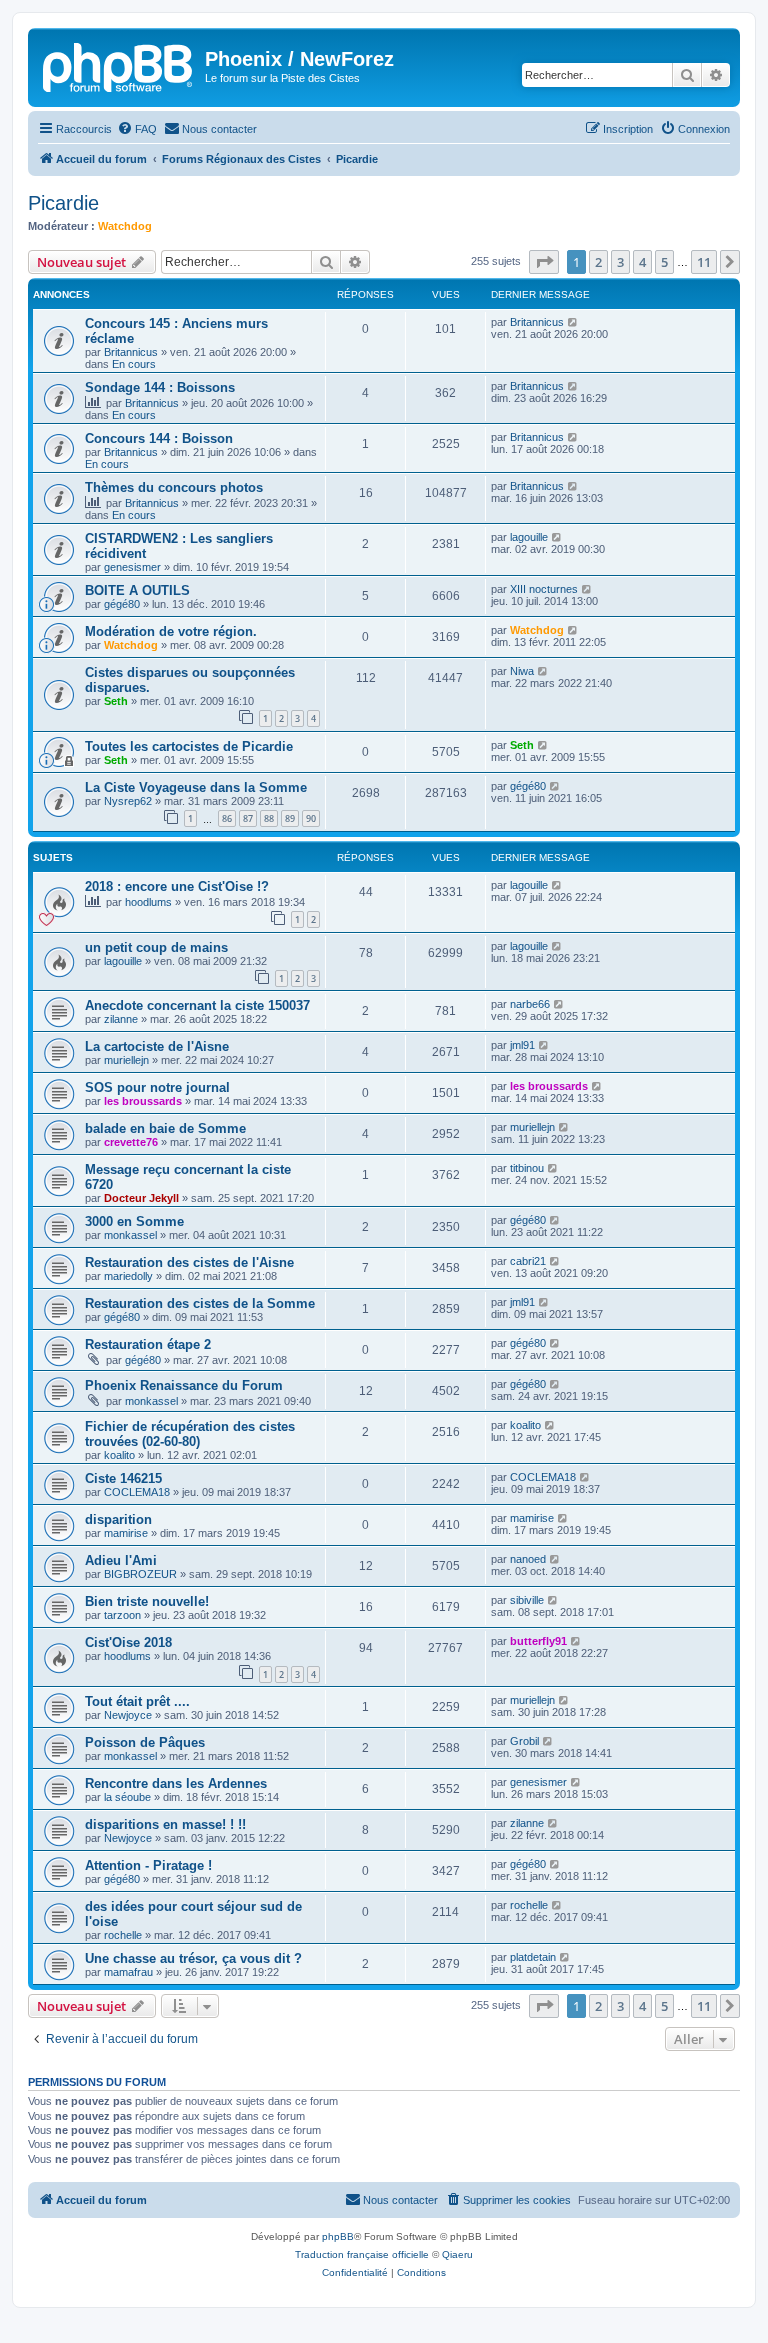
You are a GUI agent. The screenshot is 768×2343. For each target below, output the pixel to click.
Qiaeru (457, 2254)
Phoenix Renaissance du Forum (184, 1385)
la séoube (127, 1797)
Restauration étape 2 (148, 1344)
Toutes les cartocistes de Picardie (189, 746)
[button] (544, 262)
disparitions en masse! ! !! (165, 1824)
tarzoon (122, 1615)
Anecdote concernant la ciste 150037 (197, 1005)
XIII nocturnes (544, 589)
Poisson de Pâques (145, 1742)
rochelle (123, 1935)
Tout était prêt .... (137, 1701)
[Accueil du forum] (119, 65)
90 (311, 818)
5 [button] (664, 262)
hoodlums (148, 902)
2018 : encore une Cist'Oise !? (177, 886)
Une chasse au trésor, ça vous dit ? (193, 1958)
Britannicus (131, 352)
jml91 (522, 1045)
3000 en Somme (134, 1221)
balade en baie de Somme (165, 1128)
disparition (118, 1519)
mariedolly (128, 1276)
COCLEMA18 (137, 1492)
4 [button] (642, 262)
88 (269, 818)
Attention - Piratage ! (148, 1865)
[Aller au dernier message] (573, 322)
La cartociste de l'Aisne (157, 1046)
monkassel (130, 1235)
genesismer (132, 567)
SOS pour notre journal (157, 1087)
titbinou (527, 1168)
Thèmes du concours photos (174, 487)
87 (248, 818)
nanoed (528, 1559)
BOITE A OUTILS (137, 590)
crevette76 (131, 1142)
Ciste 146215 (123, 1478)
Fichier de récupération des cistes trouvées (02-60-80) (190, 1434)
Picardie (63, 203)
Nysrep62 (128, 801)
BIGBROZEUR (140, 1574)
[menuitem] (137, 129)
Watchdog (125, 226)
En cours (134, 364)
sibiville (527, 1600)
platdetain (533, 1957)
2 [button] (598, 262)
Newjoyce (128, 1715)
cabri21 (528, 1261)
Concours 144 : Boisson (159, 438)
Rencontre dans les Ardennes (176, 1783)
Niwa (522, 671)
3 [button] (620, 262)
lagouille (529, 537)
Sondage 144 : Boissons (160, 387)
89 (290, 818)
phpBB (338, 2236)
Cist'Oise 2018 (128, 1642)
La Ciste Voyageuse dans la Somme (196, 787)
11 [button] (704, 262)
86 (227, 818)
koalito (119, 1455)
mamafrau (128, 1972)
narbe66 (530, 1004)
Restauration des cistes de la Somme (200, 1303)
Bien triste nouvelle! (147, 1601)
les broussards (143, 1101)
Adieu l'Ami (121, 1560)
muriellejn (126, 1060)
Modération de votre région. (171, 631)
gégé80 (122, 604)
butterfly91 (538, 1641)
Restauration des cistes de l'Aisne (189, 1262)
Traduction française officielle (362, 2254)
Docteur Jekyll (141, 1198)
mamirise (126, 1533)
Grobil (524, 1741)
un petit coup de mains (156, 947)
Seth (116, 701)
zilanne (121, 1019)
